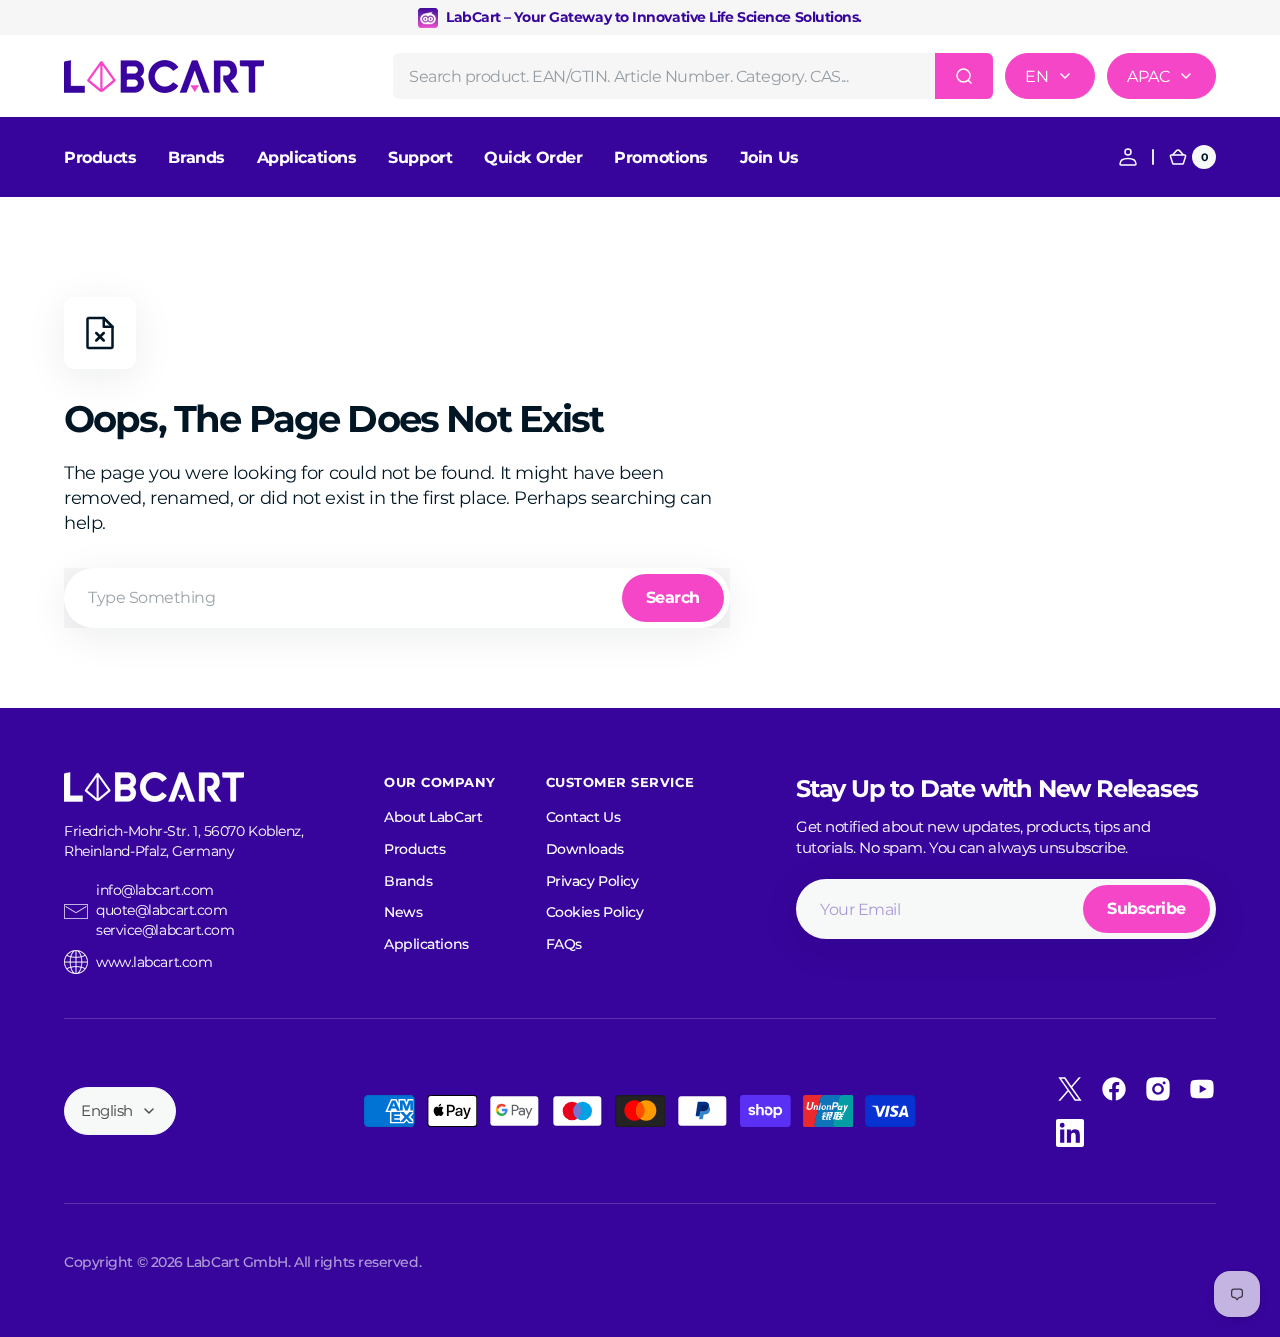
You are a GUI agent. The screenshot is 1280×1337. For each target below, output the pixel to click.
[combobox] (693, 76)
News (403, 912)
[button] (1128, 157)
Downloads (585, 849)
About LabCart (433, 817)
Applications (426, 944)
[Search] (964, 76)
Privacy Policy (592, 881)
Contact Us (583, 817)
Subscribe (1146, 908)
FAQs (564, 944)
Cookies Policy (595, 912)
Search (673, 597)
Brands (408, 881)
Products (414, 849)
